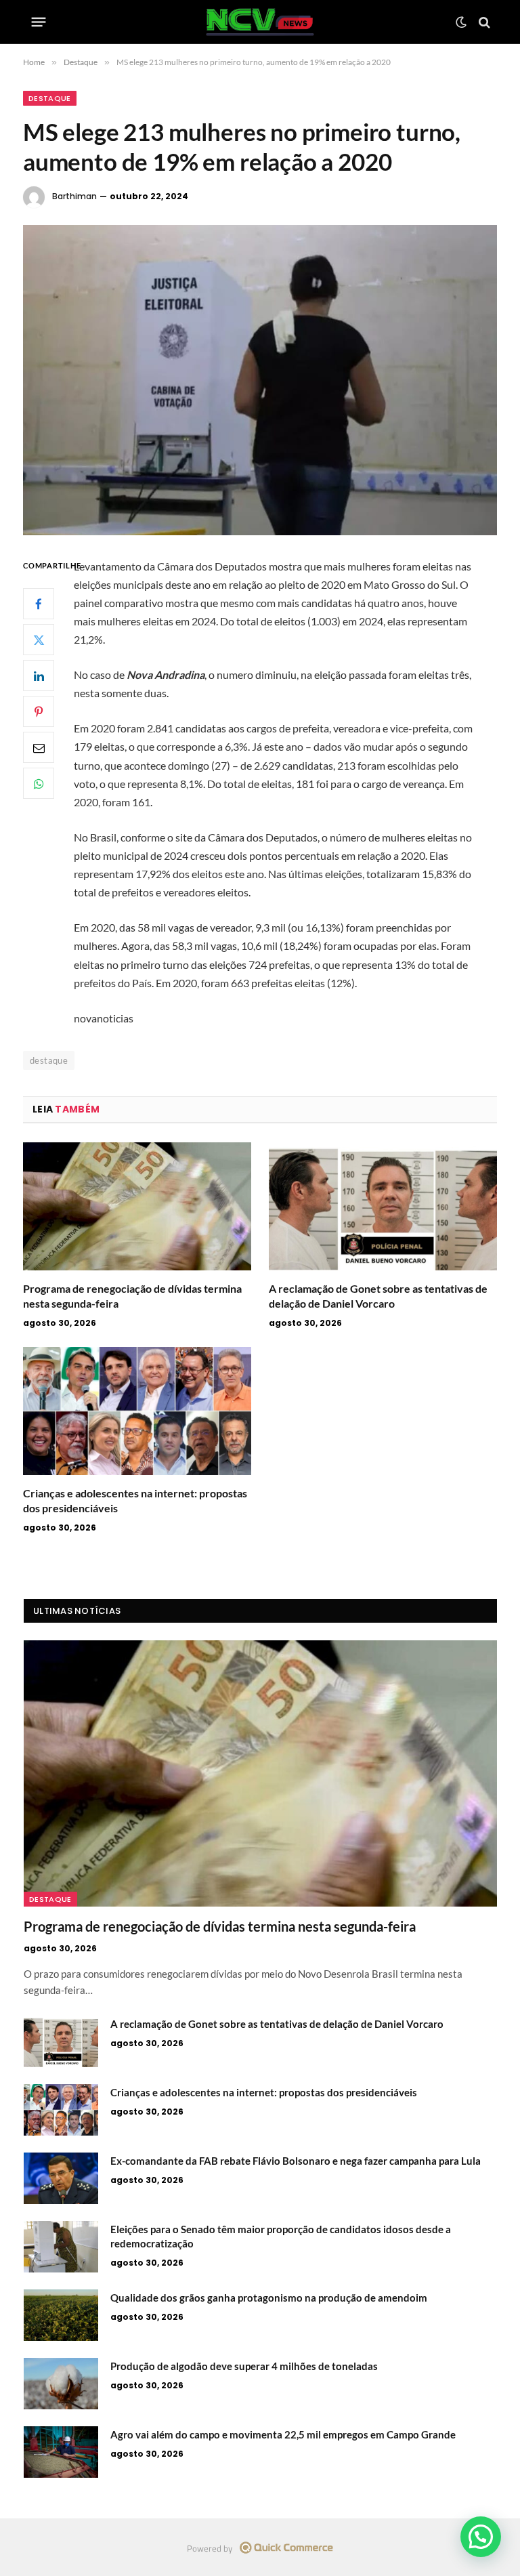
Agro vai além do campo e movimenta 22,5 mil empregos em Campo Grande (283, 2434)
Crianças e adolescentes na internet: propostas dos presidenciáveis (135, 1500)
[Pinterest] (39, 711)
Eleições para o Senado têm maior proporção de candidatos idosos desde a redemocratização (281, 2236)
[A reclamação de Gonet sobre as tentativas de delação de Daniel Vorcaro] (383, 1207)
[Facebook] (39, 604)
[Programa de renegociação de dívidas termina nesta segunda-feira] (137, 1207)
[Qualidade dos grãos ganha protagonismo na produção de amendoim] (61, 2315)
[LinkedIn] (39, 676)
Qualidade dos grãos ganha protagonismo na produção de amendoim (269, 2298)
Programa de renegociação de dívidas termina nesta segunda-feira (132, 1296)
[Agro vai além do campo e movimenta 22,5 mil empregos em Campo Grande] (61, 2452)
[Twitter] (39, 640)
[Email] (39, 747)
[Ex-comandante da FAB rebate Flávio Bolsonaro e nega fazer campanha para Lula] (61, 2178)
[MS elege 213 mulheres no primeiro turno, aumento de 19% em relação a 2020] (260, 380)
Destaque (50, 98)
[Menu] (39, 22)
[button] (481, 2537)
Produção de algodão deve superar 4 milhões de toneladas (244, 2366)
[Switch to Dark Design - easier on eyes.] (461, 22)
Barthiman (74, 196)
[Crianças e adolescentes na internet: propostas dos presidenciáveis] (137, 1411)
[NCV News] (260, 22)
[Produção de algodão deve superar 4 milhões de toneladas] (61, 2384)
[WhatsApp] (39, 783)
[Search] (483, 22)
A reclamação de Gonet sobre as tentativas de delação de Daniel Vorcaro (378, 1296)
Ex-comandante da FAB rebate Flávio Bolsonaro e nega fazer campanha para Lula (296, 2161)
